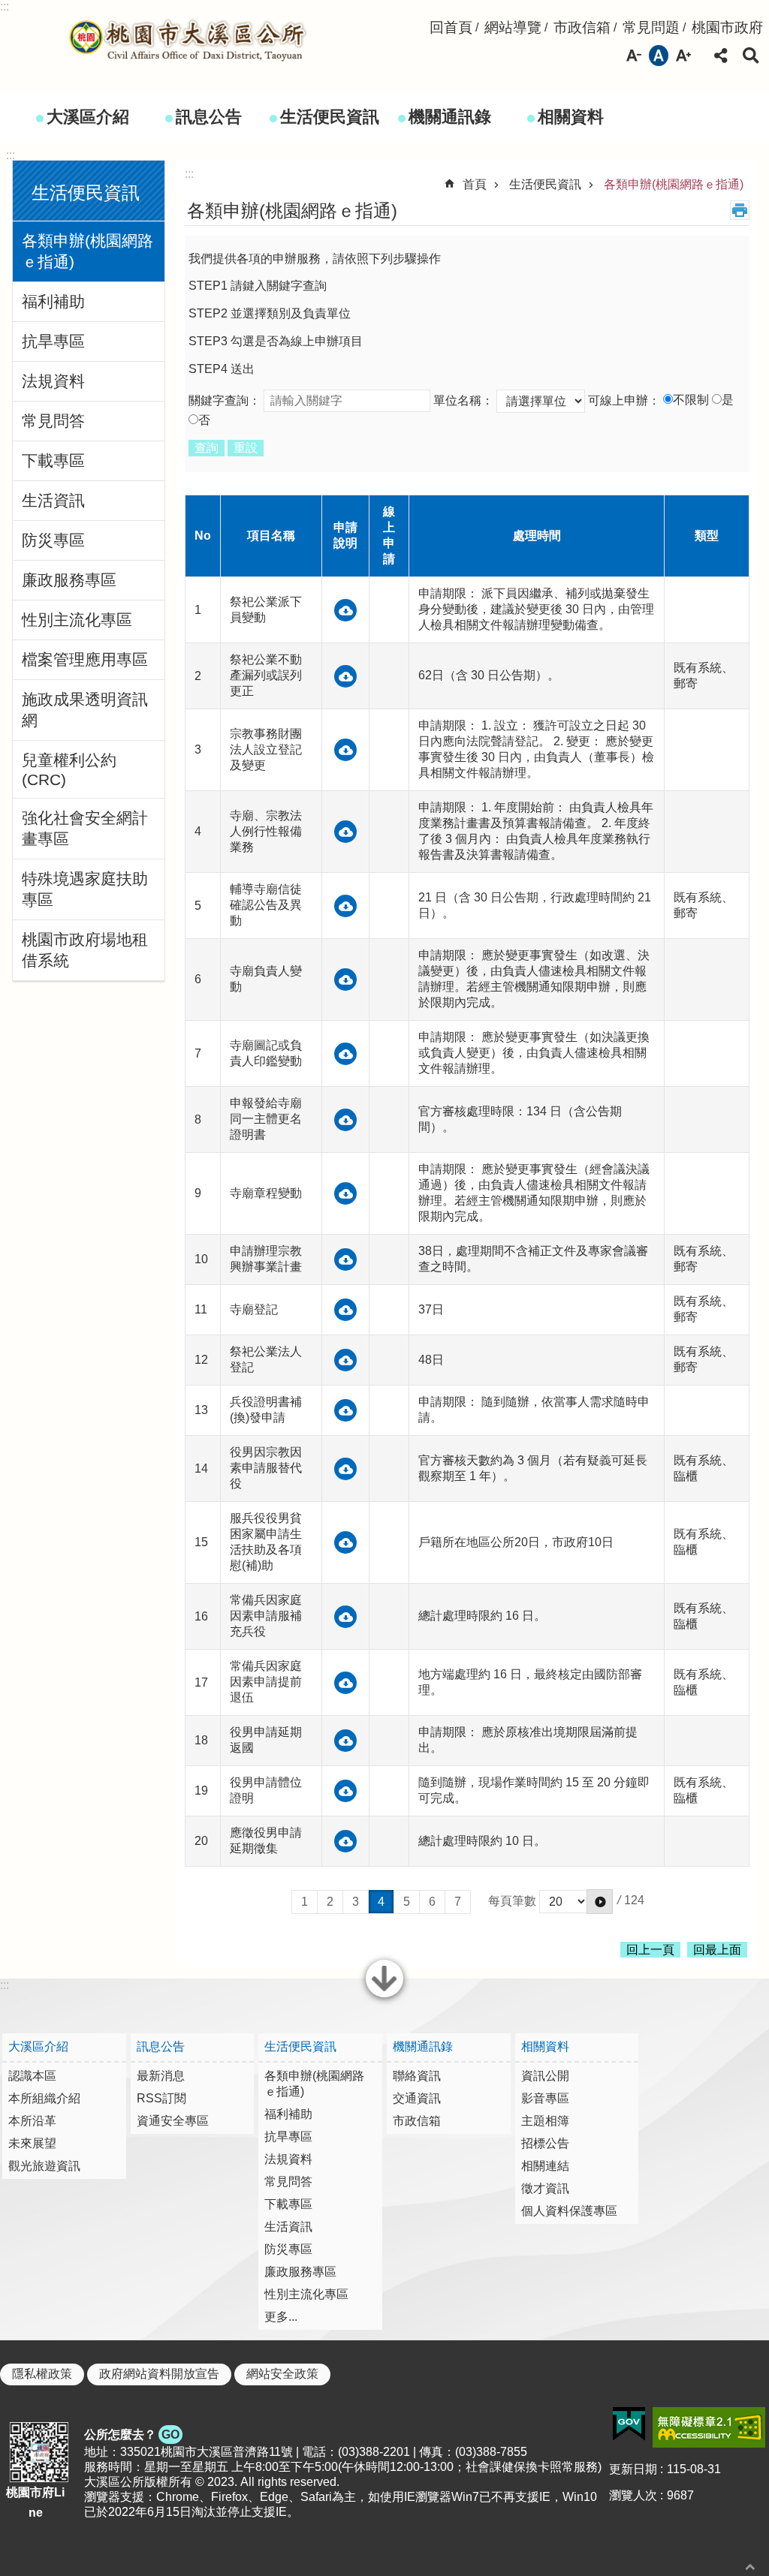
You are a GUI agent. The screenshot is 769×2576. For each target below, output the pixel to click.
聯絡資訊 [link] (417, 2076)
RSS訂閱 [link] (161, 2098)
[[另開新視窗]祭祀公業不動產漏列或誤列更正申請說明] (345, 676)
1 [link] (305, 1902)
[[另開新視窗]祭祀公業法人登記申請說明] (345, 1360)
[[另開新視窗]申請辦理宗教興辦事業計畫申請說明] (345, 1259)
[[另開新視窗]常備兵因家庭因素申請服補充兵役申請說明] (345, 1617)
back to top (750, 2567)
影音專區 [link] (545, 2098)
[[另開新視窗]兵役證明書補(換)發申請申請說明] (345, 1410)
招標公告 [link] (545, 2143)
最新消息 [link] (161, 2076)
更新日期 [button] (633, 2469)
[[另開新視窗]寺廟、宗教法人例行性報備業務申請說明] (345, 832)
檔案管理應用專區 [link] (85, 659)
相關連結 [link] (545, 2166)
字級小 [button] (634, 56)
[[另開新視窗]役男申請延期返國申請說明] (345, 1741)
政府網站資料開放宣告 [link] (159, 2374)
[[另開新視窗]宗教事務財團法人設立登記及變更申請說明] (345, 750)
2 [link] (330, 1902)
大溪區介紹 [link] (88, 117)
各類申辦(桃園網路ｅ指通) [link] (87, 251)
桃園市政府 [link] (727, 27)
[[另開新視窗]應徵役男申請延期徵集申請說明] (345, 1841)
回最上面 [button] (717, 1950)
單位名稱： (463, 400)
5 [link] (407, 1902)
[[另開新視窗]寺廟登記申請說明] (345, 1310)
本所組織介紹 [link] (44, 2098)
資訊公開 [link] (545, 2076)
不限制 (691, 400)
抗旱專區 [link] (53, 341)
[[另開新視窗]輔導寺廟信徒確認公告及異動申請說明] (345, 906)
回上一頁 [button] (650, 1950)
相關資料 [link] (571, 117)
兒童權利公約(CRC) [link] (69, 770)
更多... (281, 2317)
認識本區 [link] (32, 2076)
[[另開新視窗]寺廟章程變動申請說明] (345, 1193)
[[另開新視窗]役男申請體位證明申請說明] (345, 1791)
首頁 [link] (475, 184)
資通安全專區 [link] (173, 2121)
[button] (600, 1902)
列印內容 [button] (740, 210)
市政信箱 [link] (582, 27)
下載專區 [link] (53, 460)
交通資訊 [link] (417, 2098)
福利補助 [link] (53, 301)
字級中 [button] (659, 56)
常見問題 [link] (651, 27)
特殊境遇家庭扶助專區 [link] (85, 889)
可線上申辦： (624, 400)
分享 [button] (721, 56)
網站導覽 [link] (513, 27)
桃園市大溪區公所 (187, 40)
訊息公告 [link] (209, 117)
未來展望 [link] (32, 2143)
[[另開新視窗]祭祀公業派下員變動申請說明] (345, 610)
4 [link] (381, 1902)
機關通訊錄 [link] (450, 117)
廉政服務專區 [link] (69, 580)
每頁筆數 (512, 1901)
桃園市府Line (35, 2502)
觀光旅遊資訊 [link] (44, 2166)
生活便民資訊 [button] (86, 193)
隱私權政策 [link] (42, 2374)
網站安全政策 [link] (282, 2374)
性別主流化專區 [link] (77, 620)
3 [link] (356, 1902)
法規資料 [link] (53, 381)
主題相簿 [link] (545, 2121)
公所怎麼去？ (132, 2435)
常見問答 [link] (53, 421)
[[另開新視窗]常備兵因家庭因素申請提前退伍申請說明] (345, 1683)
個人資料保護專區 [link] (569, 2211)
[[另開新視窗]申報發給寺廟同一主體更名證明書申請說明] (345, 1120)
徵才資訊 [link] (545, 2188)
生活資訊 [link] (53, 500)
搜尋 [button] (751, 56)
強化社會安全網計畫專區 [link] (85, 828)
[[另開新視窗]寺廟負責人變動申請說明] (345, 980)
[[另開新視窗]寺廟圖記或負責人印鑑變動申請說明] (345, 1054)
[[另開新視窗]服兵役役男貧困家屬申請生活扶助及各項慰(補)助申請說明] (345, 1542)
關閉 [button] (384, 1996)
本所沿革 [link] (32, 2121)
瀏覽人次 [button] (633, 2495)
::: (5, 6)
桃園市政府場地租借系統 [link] (85, 950)
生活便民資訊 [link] (330, 117)
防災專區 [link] (53, 540)
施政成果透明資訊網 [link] (85, 710)
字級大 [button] (683, 56)
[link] (629, 2424)
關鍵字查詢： (225, 400)
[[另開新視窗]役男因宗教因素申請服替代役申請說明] (345, 1469)
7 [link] (458, 1902)
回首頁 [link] (451, 27)
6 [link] (432, 1902)
